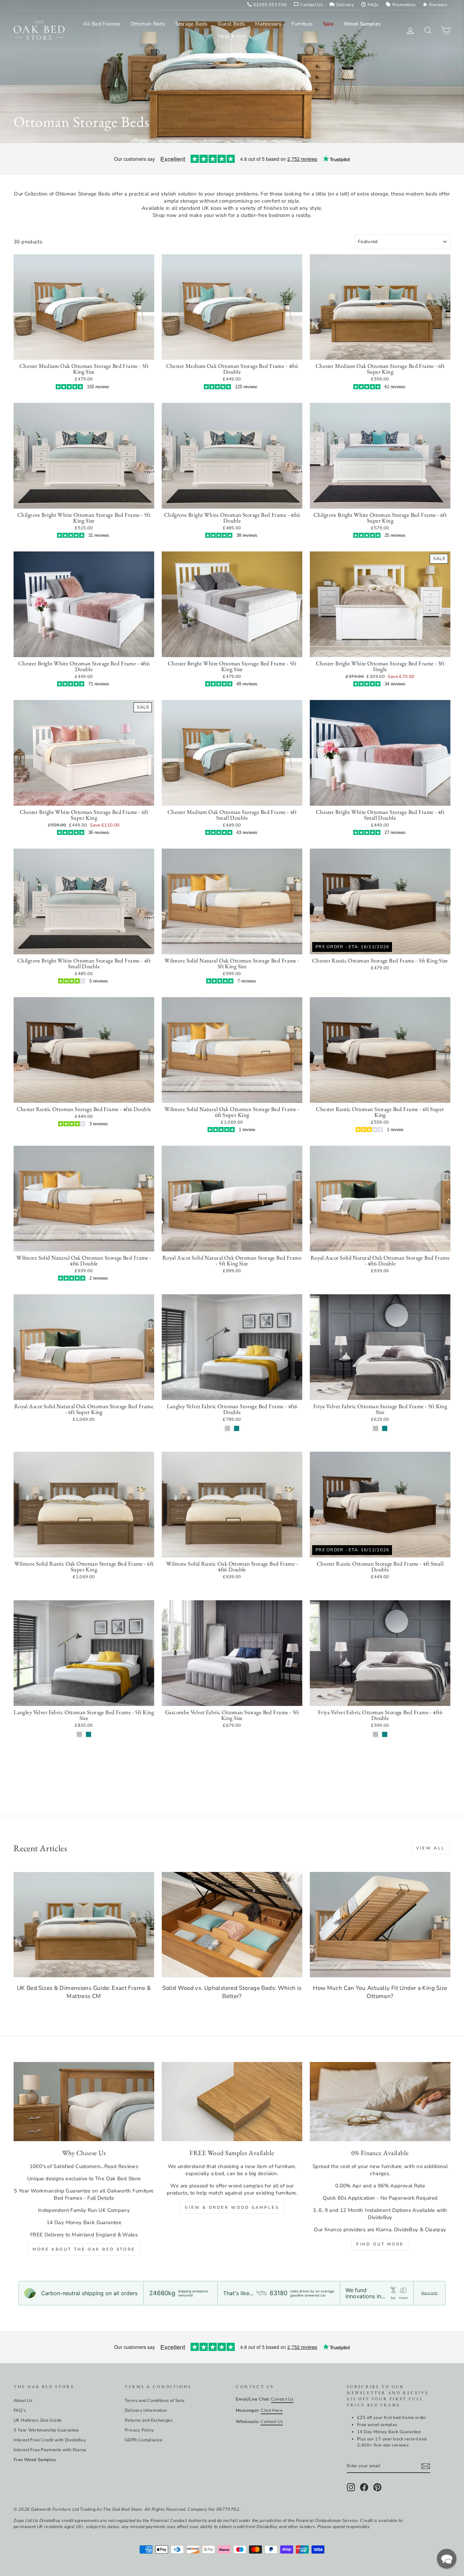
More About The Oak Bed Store (84, 2249)
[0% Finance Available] (380, 2102)
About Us (23, 2401)
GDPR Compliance (144, 2440)
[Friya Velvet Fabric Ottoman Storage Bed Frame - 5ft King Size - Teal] (385, 1428)
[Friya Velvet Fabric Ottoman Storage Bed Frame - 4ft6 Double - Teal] (385, 1734)
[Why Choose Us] (84, 2102)
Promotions (401, 5)
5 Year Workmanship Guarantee (46, 2430)
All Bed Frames (102, 24)
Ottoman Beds (148, 24)
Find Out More (380, 2244)
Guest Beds (231, 24)
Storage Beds (191, 24)
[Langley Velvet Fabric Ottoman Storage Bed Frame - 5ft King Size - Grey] (79, 1734)
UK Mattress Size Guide (38, 2420)
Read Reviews (121, 2166)
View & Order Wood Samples (232, 2207)
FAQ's (20, 2410)
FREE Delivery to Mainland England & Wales (84, 2235)
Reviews (435, 5)
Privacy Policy (139, 2430)
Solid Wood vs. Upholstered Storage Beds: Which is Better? (232, 1992)
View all (431, 1848)
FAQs (370, 5)
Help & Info (232, 36)
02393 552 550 (267, 5)
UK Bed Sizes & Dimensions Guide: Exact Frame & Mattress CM (84, 1992)
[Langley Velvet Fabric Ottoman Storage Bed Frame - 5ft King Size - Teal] (88, 1734)
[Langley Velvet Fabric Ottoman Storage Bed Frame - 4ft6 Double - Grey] (227, 1428)
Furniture (302, 24)
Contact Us (308, 5)
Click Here (272, 2410)
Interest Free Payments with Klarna (50, 2450)
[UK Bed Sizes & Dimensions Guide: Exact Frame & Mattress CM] (84, 1925)
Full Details (101, 2198)
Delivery (342, 5)
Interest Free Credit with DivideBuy (50, 2440)
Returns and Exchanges (149, 2420)
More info (429, 2293)
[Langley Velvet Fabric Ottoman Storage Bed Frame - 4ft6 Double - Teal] (237, 1428)
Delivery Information (146, 2410)
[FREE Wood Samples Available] (232, 2102)
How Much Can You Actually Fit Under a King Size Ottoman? (380, 1992)
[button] (447, 2559)
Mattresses (268, 24)
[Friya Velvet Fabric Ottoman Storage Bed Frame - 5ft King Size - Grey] (376, 1428)
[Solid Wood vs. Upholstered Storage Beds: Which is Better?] (232, 1925)
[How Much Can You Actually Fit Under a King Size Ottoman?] (380, 1925)
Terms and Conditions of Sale (155, 2401)
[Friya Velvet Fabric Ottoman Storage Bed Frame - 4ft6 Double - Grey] (376, 1734)
